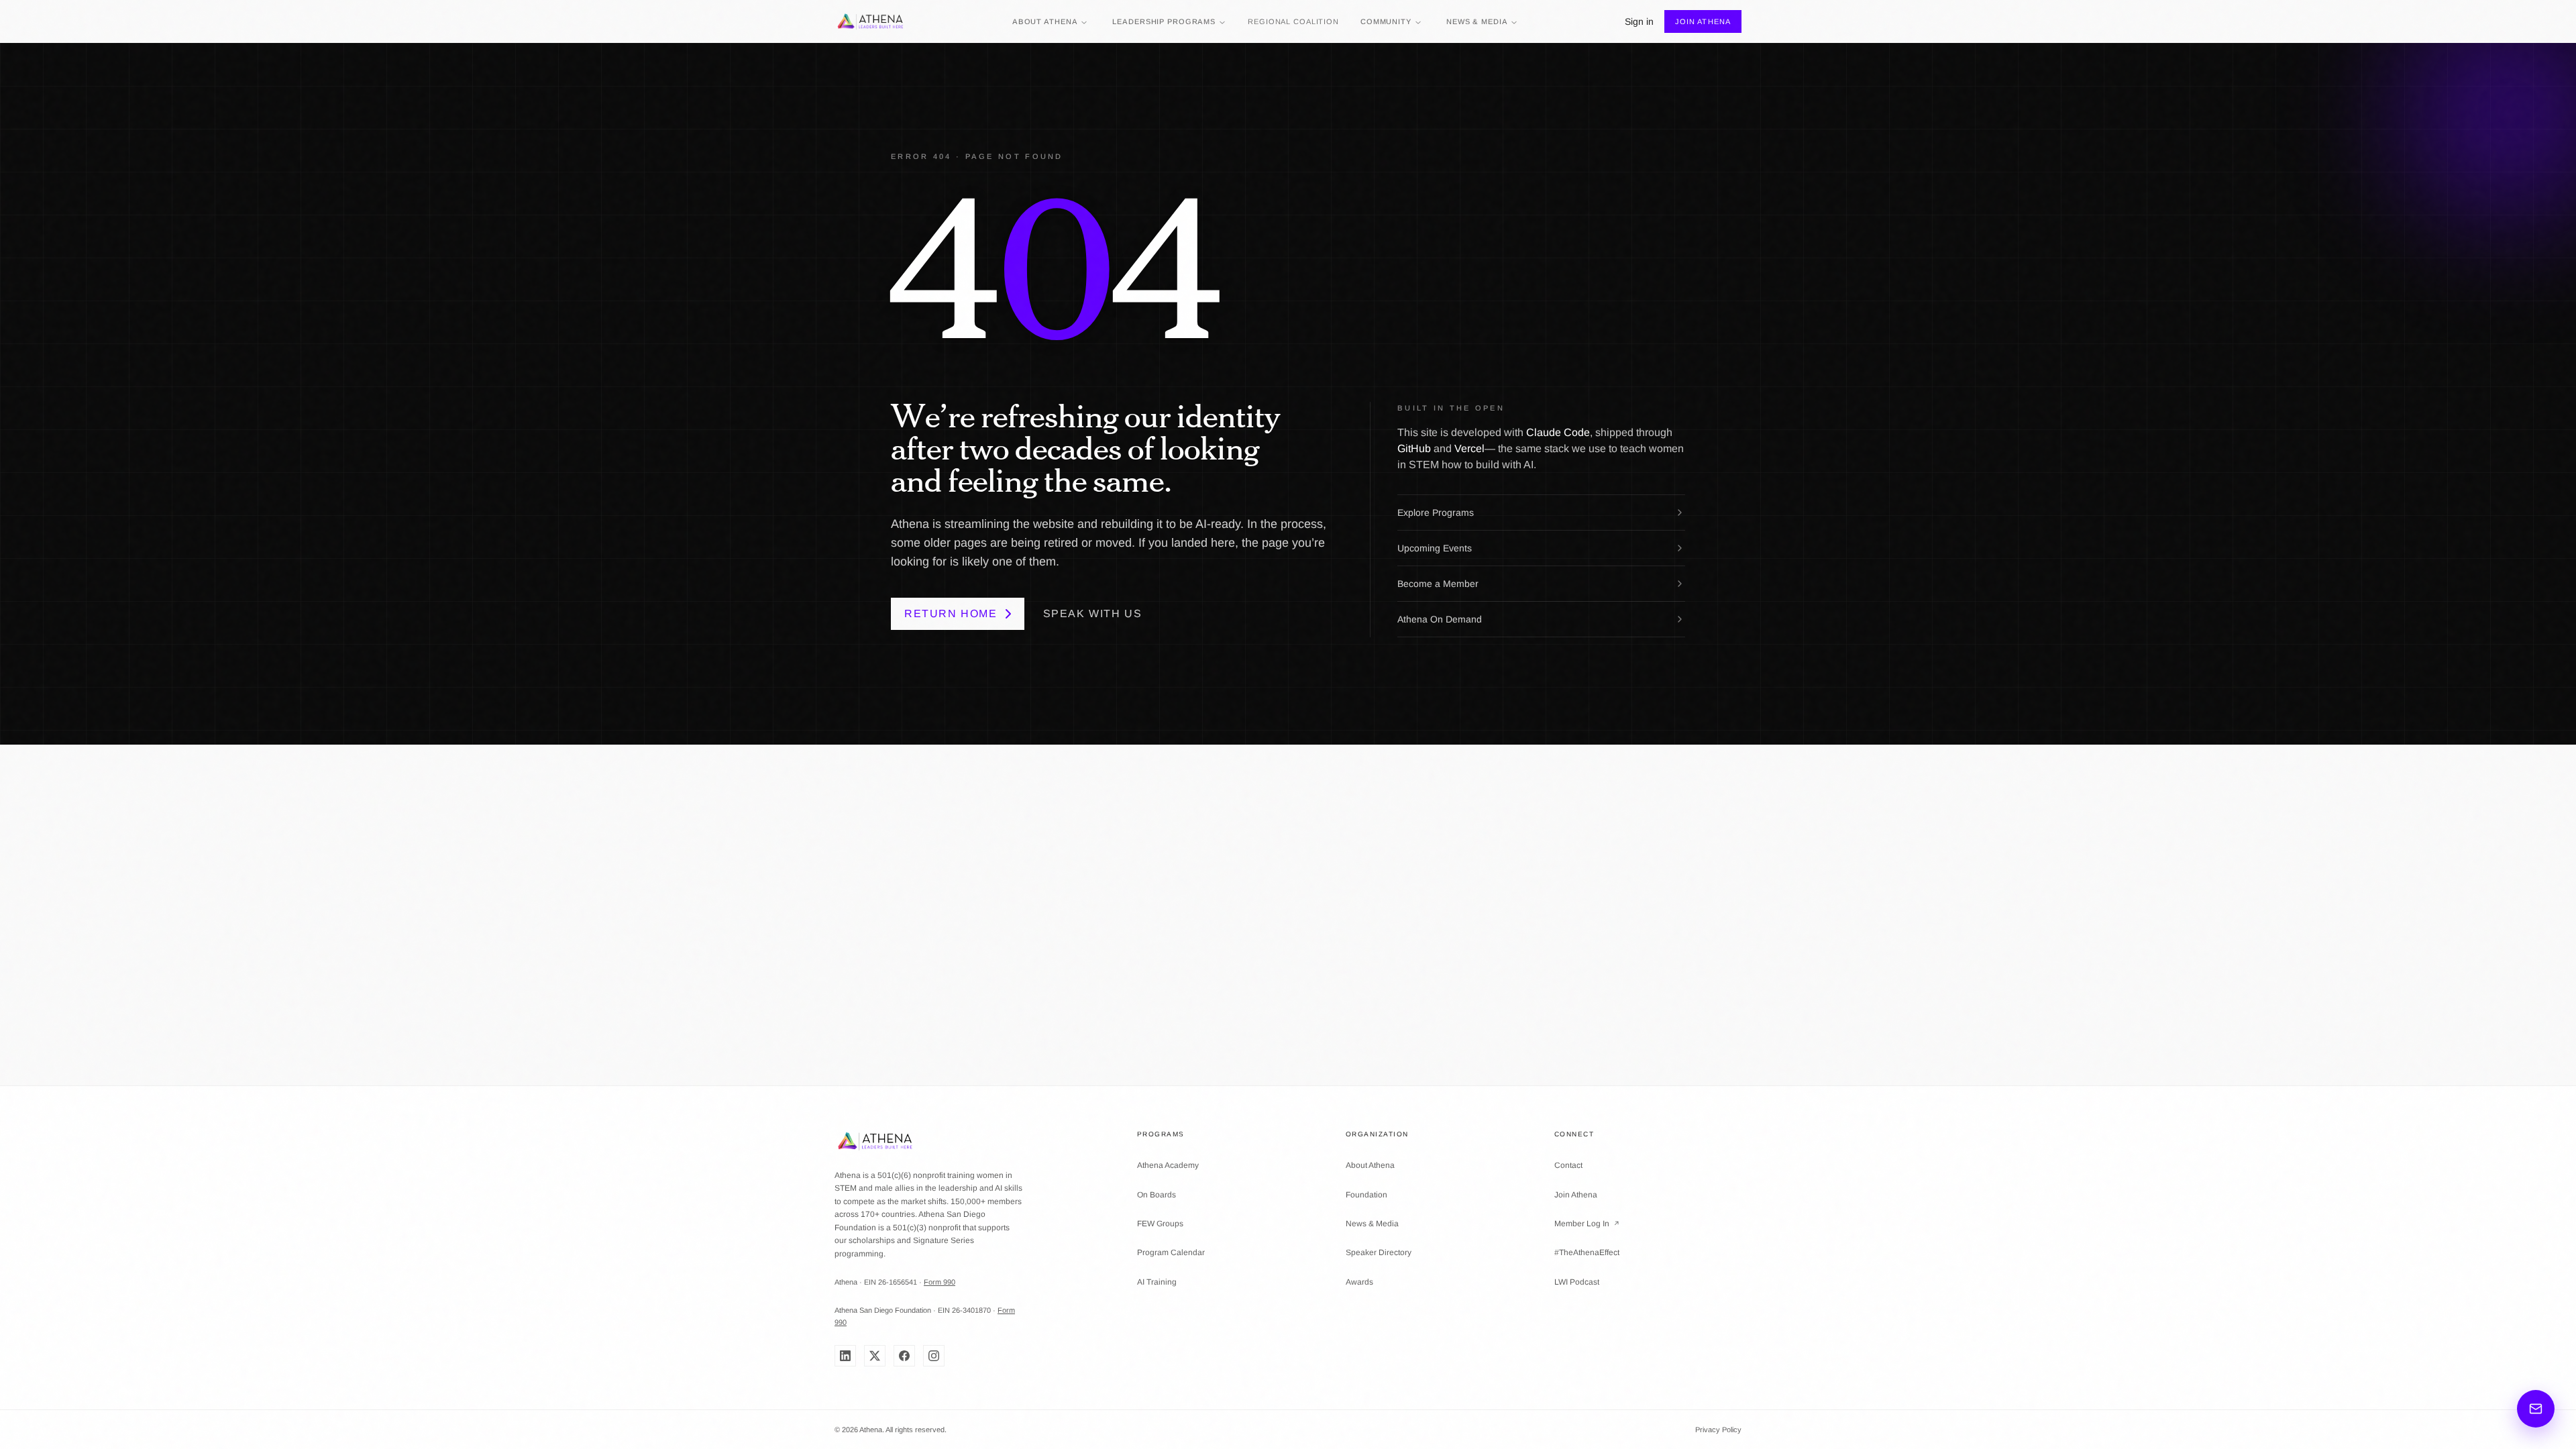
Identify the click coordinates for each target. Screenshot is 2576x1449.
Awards (1359, 1282)
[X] (875, 1356)
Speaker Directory (1379, 1252)
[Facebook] (904, 1356)
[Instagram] (934, 1356)
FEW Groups (1160, 1224)
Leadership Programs (1164, 21)
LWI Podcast (1577, 1282)
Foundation (1366, 1195)
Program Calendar (1171, 1252)
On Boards (1157, 1195)
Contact (1568, 1165)
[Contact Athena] (2536, 1409)
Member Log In (1587, 1224)
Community (1386, 21)
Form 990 (940, 1282)
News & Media (1477, 21)
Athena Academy (1168, 1165)
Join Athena (1703, 21)
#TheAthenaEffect (1587, 1252)
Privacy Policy (1718, 1430)
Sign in (1639, 21)
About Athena (1045, 21)
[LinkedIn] (845, 1356)
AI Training (1157, 1282)
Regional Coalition (1293, 21)
